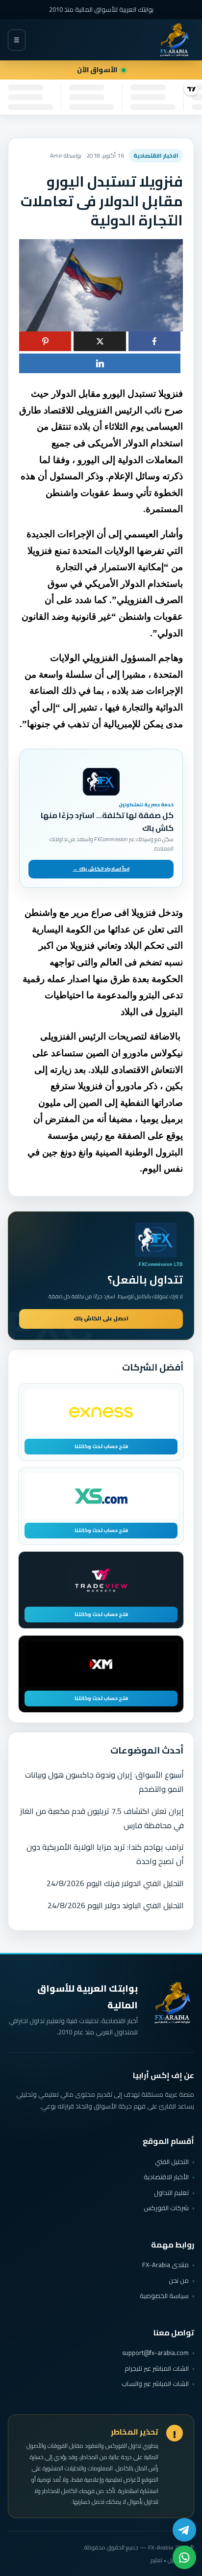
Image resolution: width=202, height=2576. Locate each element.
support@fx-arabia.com (155, 2353)
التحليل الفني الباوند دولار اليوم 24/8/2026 (116, 1905)
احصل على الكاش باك (101, 1318)
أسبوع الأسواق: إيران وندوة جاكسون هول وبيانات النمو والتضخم (104, 1782)
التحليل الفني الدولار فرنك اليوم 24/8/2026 (115, 1883)
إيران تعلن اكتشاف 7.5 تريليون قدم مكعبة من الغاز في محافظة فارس (102, 1818)
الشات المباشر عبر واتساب (155, 2384)
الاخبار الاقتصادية (156, 155)
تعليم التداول (171, 2192)
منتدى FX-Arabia (165, 2265)
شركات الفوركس (166, 2208)
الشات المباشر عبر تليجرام (157, 2369)
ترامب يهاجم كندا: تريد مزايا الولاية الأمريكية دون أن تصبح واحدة (105, 1854)
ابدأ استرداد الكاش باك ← (101, 869)
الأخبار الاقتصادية (166, 2177)
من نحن (179, 2280)
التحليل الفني (172, 2162)
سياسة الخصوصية (164, 2296)
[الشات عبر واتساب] (184, 2557)
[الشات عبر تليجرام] (184, 2530)
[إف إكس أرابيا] (174, 40)
